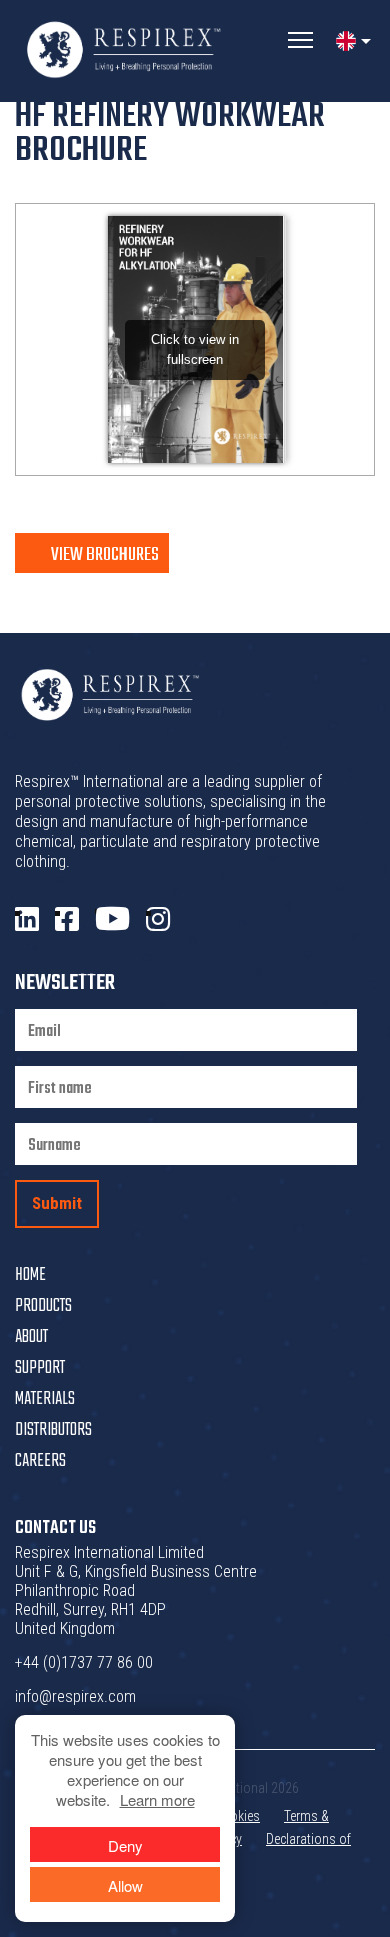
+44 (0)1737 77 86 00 (84, 1662)
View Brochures (105, 555)
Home (30, 1275)
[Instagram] (158, 920)
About (31, 1337)
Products (43, 1306)
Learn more (157, 1799)
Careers (40, 1461)
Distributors (53, 1430)
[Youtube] (112, 919)
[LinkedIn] (27, 920)
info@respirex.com (75, 1696)
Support (40, 1368)
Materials (45, 1399)
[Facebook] (67, 920)
